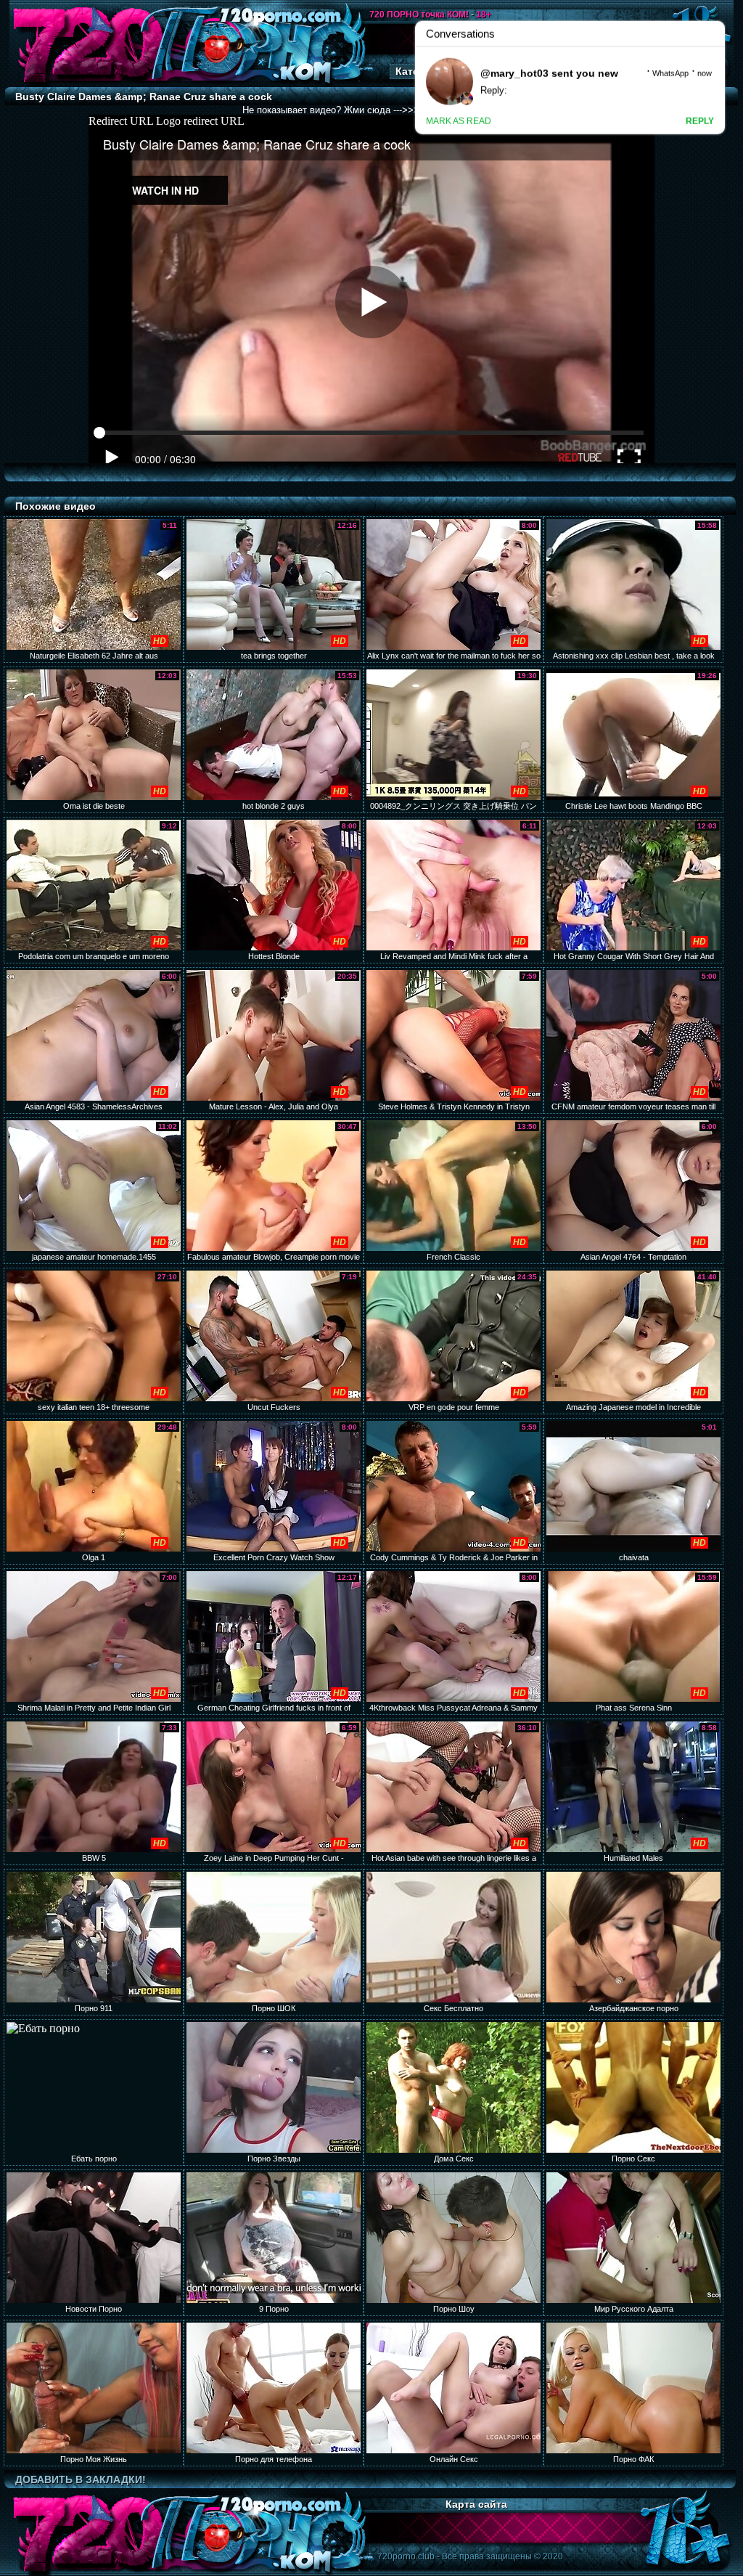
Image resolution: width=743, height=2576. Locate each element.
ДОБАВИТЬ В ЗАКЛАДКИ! (81, 2479)
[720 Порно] (88, 83)
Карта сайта (476, 2504)
